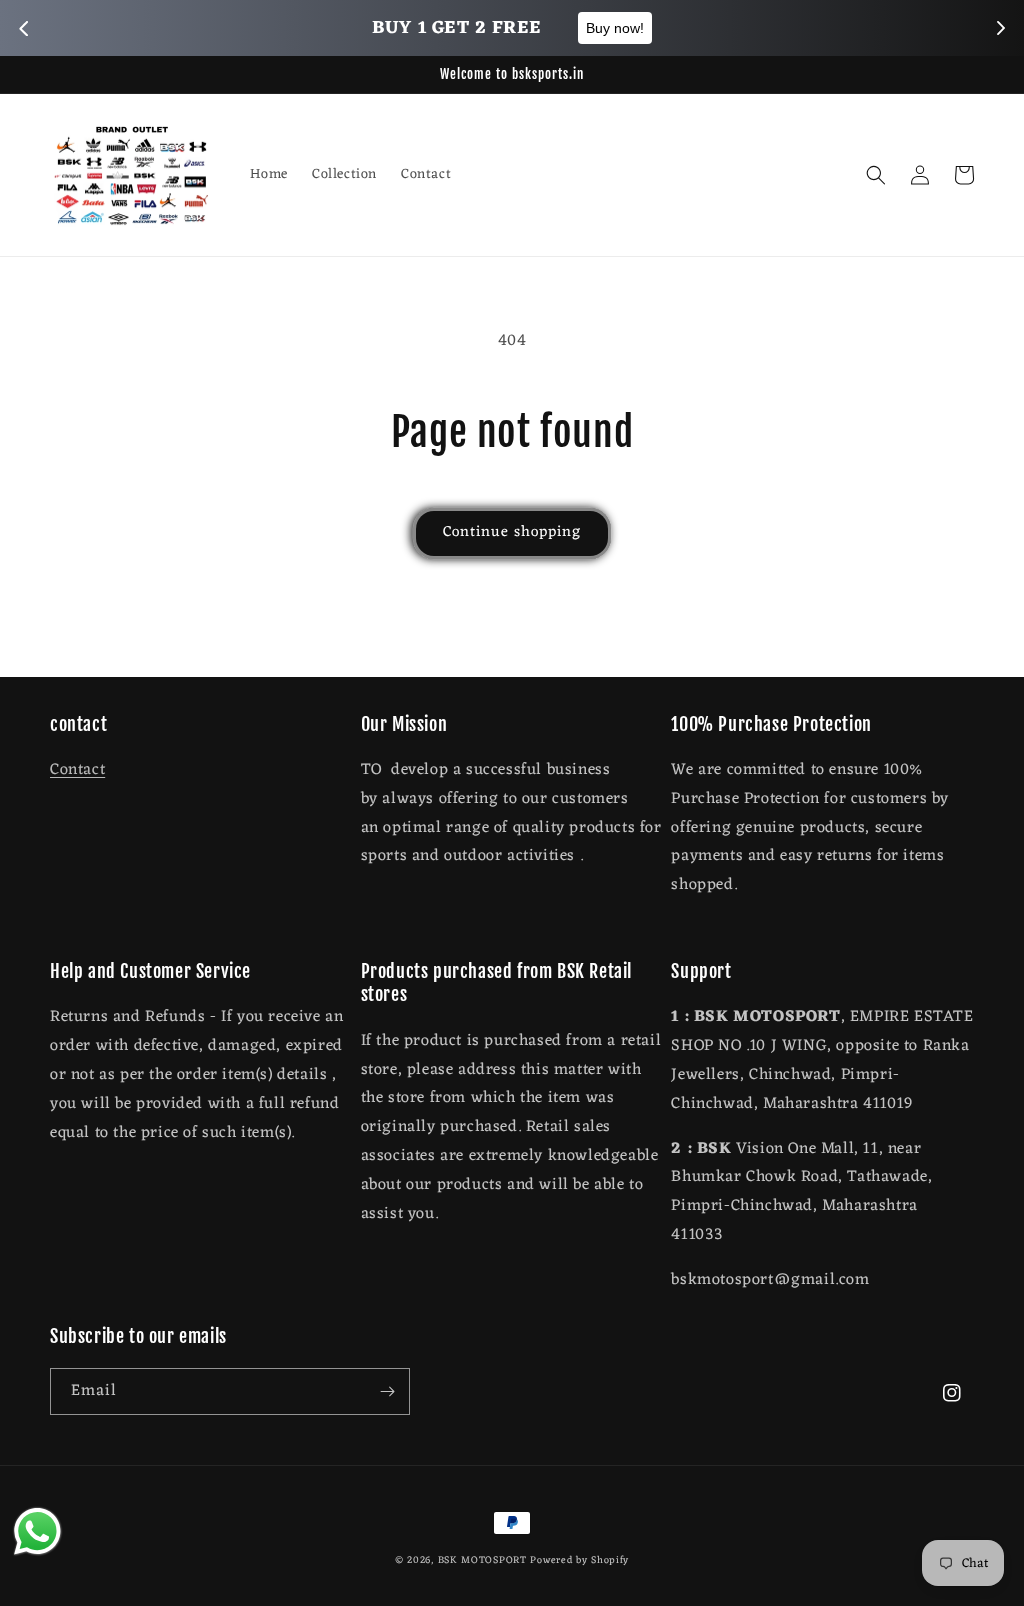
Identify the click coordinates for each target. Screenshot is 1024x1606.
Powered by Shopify (579, 1560)
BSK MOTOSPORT (482, 1560)
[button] (876, 175)
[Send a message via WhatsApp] (37, 1531)
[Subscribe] (387, 1391)
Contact (77, 770)
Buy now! (615, 28)
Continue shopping (512, 532)
